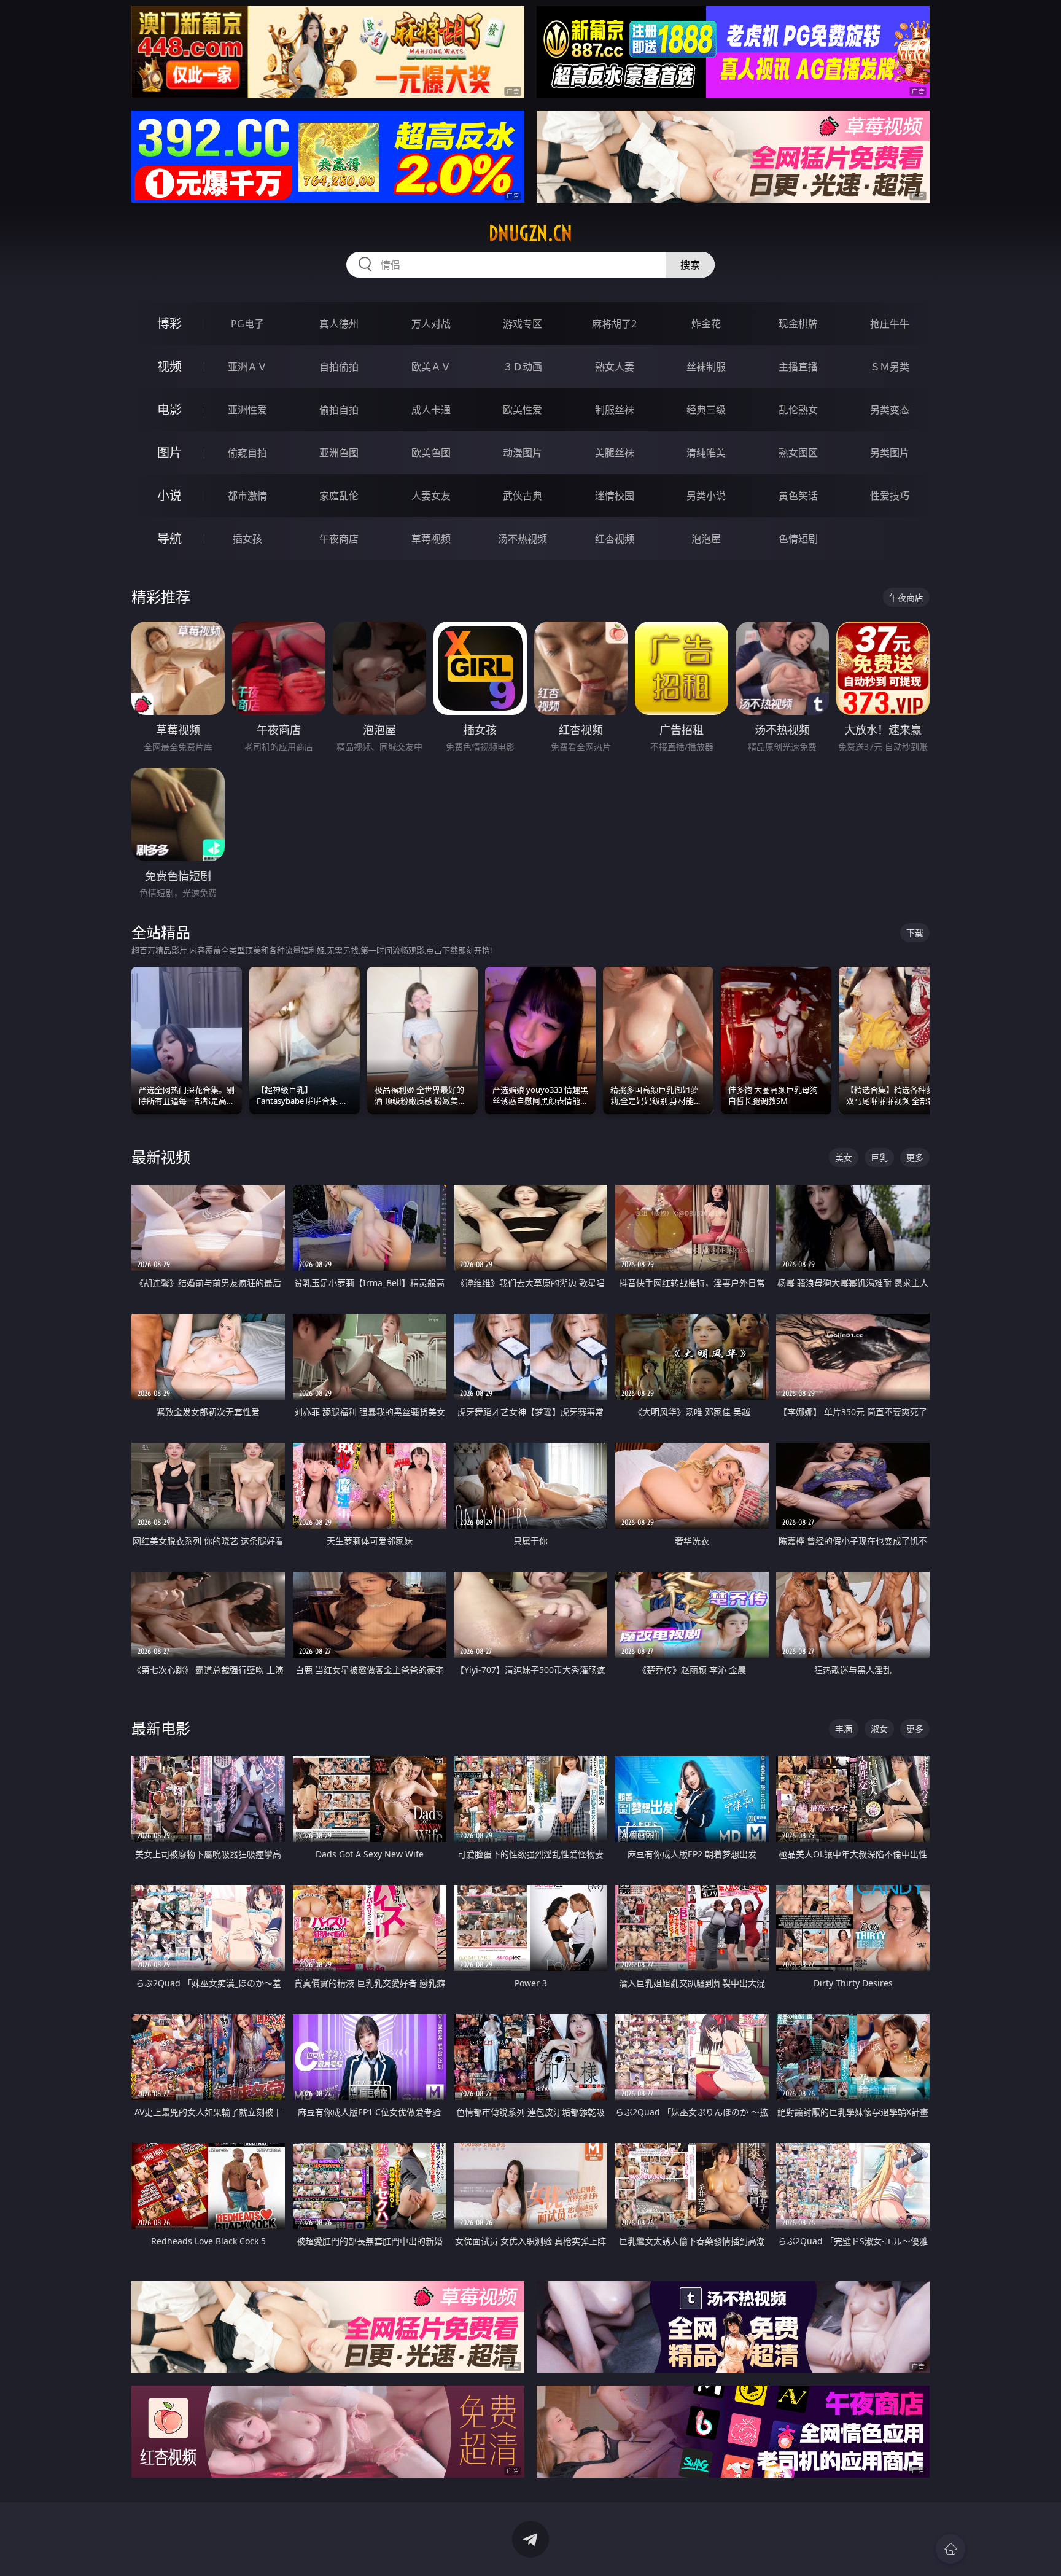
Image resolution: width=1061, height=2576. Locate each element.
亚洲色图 (339, 453)
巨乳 (879, 1157)
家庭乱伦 (339, 496)
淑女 (879, 1729)
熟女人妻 (615, 367)
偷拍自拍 (339, 410)
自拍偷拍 (339, 367)
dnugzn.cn (530, 233)
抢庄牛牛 (890, 324)
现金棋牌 (798, 324)
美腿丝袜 (615, 453)
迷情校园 (615, 496)
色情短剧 (798, 539)
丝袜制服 (706, 367)
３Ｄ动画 (523, 367)
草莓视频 (431, 539)
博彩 (169, 323)
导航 (169, 538)
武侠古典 (523, 496)
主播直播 (798, 367)
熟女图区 (798, 453)
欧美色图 (431, 453)
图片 (169, 452)
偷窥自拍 (247, 453)
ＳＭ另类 (890, 367)
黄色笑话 (798, 496)
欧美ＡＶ (431, 367)
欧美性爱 (523, 410)
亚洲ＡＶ (247, 367)
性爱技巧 (890, 496)
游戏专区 (523, 324)
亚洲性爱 (247, 410)
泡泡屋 (706, 539)
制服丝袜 (615, 410)
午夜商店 (339, 539)
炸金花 (706, 324)
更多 (915, 1157)
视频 (169, 366)
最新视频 (161, 1157)
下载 (915, 933)
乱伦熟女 (798, 410)
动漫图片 (523, 453)
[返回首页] (950, 2549)
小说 (169, 495)
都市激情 (247, 496)
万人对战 (431, 324)
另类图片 (890, 453)
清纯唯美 (706, 453)
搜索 (690, 265)
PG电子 (247, 324)
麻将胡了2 (614, 324)
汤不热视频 (523, 539)
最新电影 (161, 1728)
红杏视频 (615, 539)
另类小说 (706, 496)
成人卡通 (431, 410)
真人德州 (339, 324)
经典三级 (706, 410)
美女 (844, 1157)
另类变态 (890, 410)
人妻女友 (431, 496)
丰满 (844, 1729)
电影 (169, 409)
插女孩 (247, 539)
